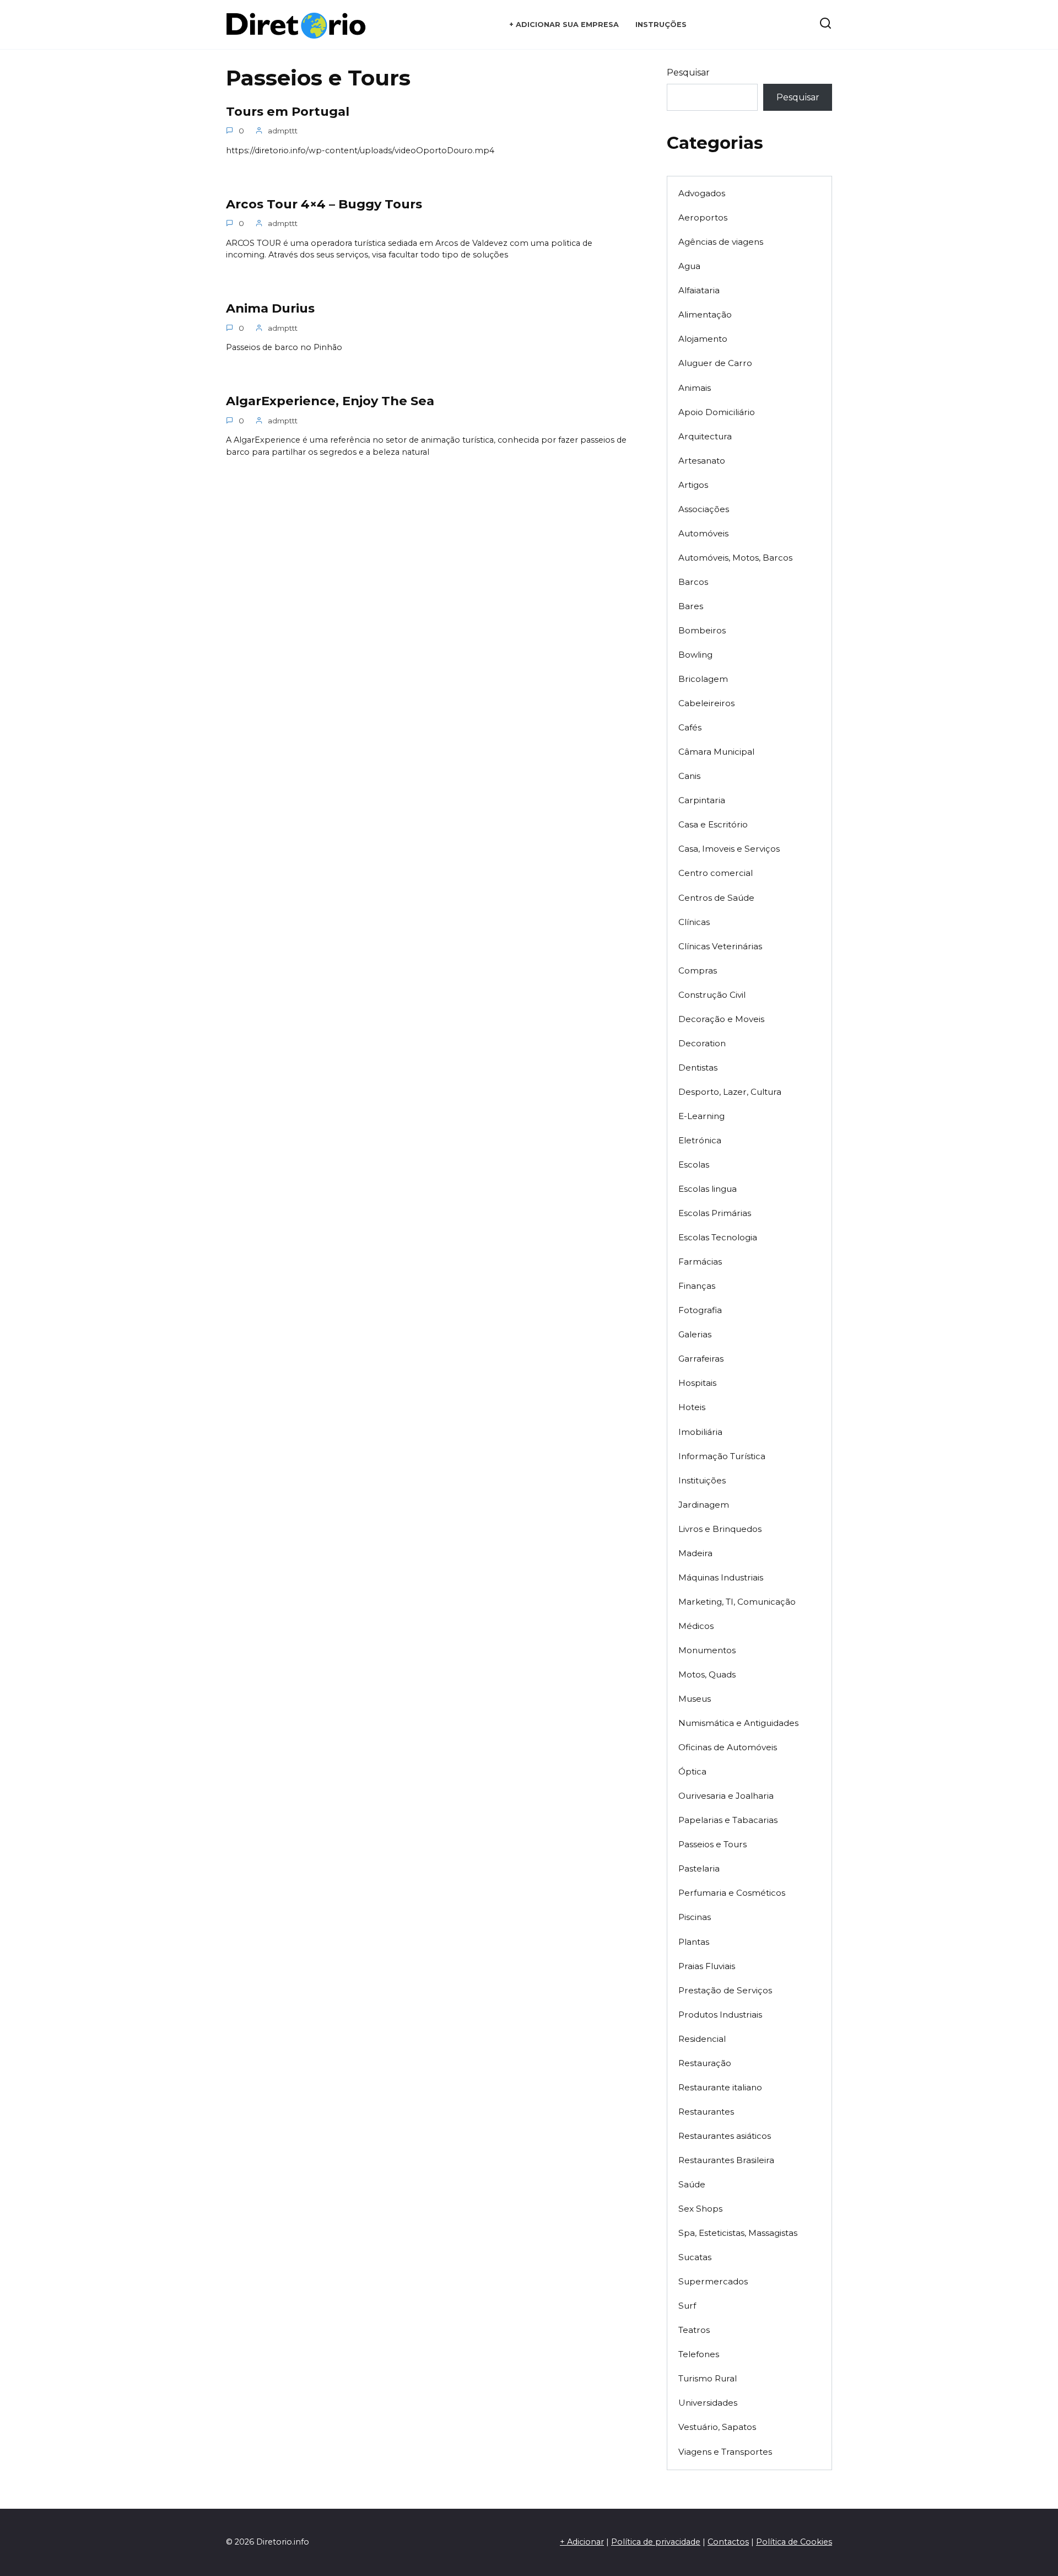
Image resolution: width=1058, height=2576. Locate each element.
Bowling (695, 655)
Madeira (695, 1553)
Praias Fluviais (707, 1966)
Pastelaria (699, 1868)
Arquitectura (705, 436)
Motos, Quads (707, 1674)
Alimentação (705, 314)
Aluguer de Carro (715, 363)
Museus (695, 1699)
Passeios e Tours (712, 1844)
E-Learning (701, 1116)
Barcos (693, 582)
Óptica (692, 1771)
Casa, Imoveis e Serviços (729, 849)
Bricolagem (703, 679)
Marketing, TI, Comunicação (737, 1602)
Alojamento (703, 339)
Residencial (702, 2039)
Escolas (694, 1165)
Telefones (699, 2354)
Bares (691, 606)
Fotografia (700, 1310)
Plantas (694, 1942)
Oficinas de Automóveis (728, 1747)
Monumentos (707, 1650)
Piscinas (695, 1917)
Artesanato (702, 461)
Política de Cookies (794, 2542)
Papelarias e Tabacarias (728, 1820)
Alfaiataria (699, 290)
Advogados (702, 193)
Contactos (728, 2542)
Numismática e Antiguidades (738, 1723)
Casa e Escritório (713, 824)
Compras (698, 970)
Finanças (697, 1286)
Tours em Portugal (288, 111)
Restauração (705, 2063)
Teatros (694, 2330)
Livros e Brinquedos (720, 1529)
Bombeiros (702, 630)
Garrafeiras (701, 1359)
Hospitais (697, 1383)
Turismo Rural (708, 2378)
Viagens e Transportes (725, 2452)
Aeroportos (703, 217)
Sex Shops (700, 2209)
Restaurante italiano (720, 2087)
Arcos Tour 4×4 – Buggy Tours (324, 204)
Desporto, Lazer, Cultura (730, 1092)
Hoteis (692, 1407)
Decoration (702, 1043)
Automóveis (703, 533)
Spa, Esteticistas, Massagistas (738, 2233)
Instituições (702, 1480)
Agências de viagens (721, 242)
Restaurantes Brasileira (726, 2160)
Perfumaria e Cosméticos (732, 1893)
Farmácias (700, 1262)
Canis (689, 776)
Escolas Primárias (715, 1213)
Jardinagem (704, 1505)
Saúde (692, 2184)
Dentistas (698, 1067)
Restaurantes (706, 2112)
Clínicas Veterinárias (720, 946)
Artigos (693, 485)
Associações (704, 509)
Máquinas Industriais (721, 1577)
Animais (695, 388)
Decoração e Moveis (721, 1019)
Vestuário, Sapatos (717, 2427)
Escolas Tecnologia (718, 1237)
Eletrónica (700, 1140)
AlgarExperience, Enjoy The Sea (330, 401)
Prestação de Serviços (725, 1990)
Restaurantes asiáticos (725, 2136)
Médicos (696, 1626)
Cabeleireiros (706, 703)
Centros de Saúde (716, 898)
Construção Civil (712, 995)
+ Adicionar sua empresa (564, 25)
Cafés (690, 727)
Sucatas (695, 2257)
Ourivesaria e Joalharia (726, 1796)
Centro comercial (716, 873)
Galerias (695, 1334)
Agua (689, 266)
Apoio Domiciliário (717, 412)
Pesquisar (688, 72)
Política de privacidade (656, 2542)
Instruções (661, 25)
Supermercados (713, 2281)
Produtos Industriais (720, 2015)
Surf (687, 2306)
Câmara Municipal (716, 752)
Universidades (708, 2403)
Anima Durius (270, 309)
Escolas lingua (708, 1189)
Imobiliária (700, 1432)
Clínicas (694, 922)
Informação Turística (722, 1456)
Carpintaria (702, 800)
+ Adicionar (582, 2542)
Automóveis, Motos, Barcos (735, 558)
